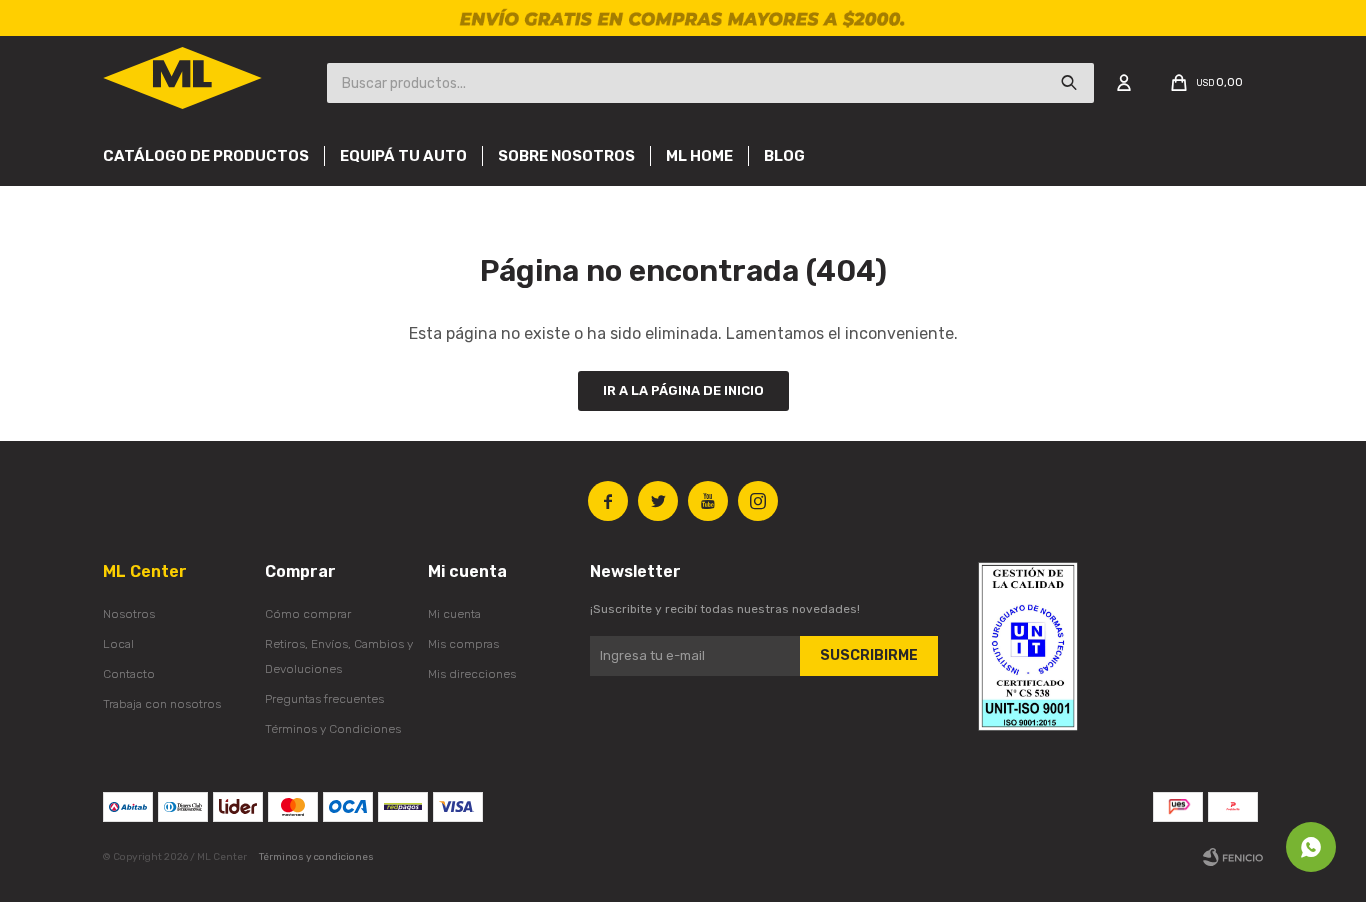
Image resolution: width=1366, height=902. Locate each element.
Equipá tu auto (403, 156)
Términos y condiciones (316, 857)
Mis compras (463, 644)
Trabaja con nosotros (162, 704)
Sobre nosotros (566, 156)
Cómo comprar (308, 614)
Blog (784, 156)
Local (118, 644)
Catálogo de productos (206, 156)
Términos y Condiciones (333, 729)
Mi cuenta (454, 614)
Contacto (129, 674)
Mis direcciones (472, 674)
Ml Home (699, 156)
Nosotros (129, 614)
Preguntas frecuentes (324, 699)
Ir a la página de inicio (683, 390)
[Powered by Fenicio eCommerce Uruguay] (1233, 857)
